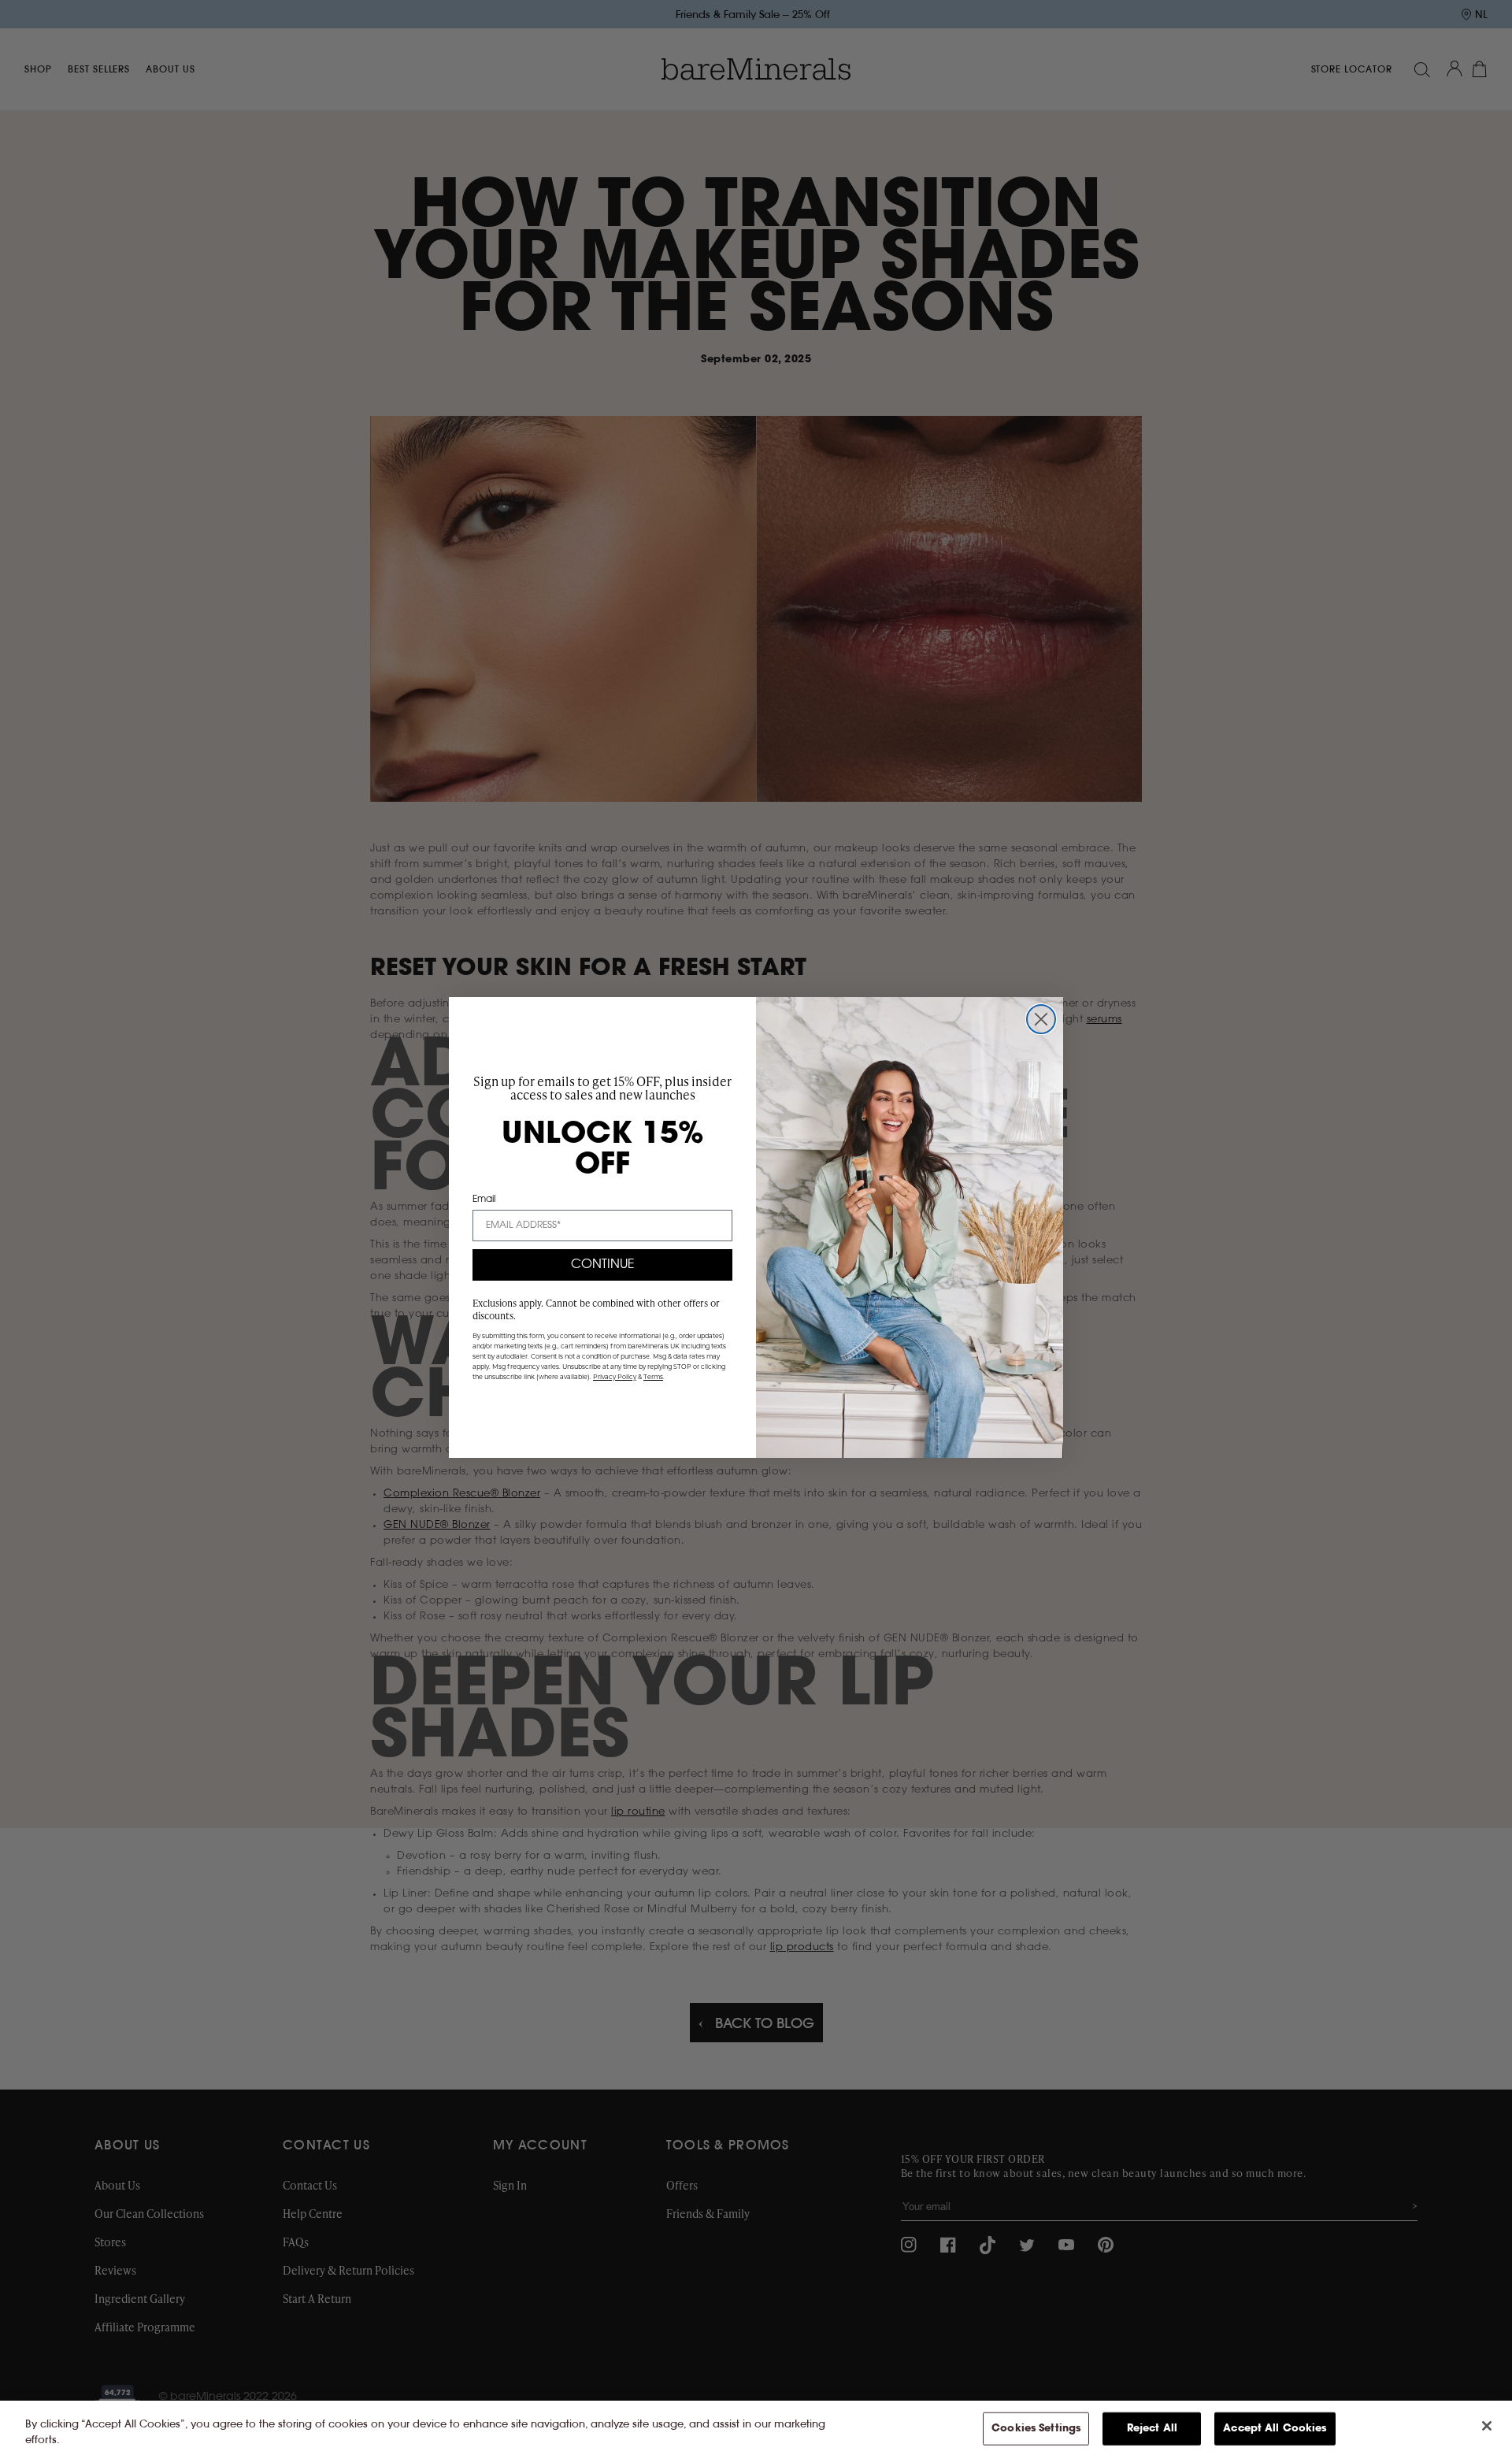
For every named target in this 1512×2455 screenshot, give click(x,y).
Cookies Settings (1036, 2429)
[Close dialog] (1041, 1019)
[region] (756, 2428)
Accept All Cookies (1275, 2429)
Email (484, 1200)
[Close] (1487, 2426)
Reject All (1152, 2429)
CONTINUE (603, 1265)
